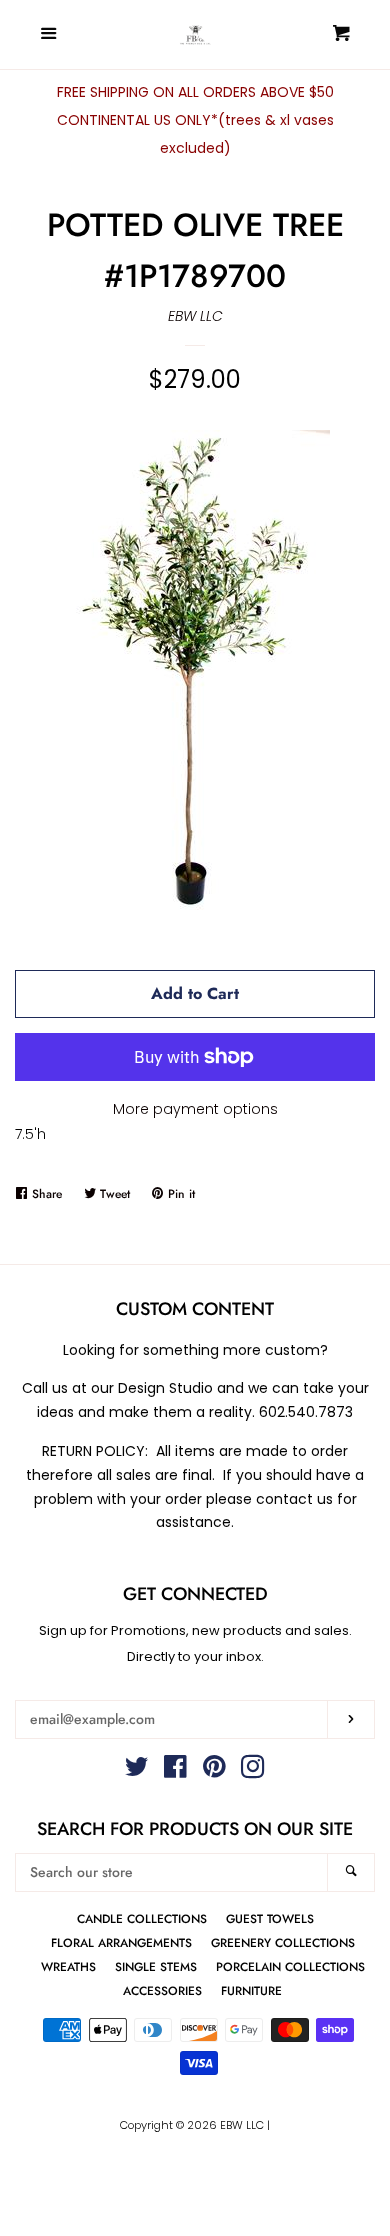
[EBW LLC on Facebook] (175, 1771)
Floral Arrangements (121, 1942)
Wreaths (68, 1966)
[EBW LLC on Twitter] (137, 1771)
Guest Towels (270, 1918)
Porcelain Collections (290, 1966)
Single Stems (156, 1966)
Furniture (251, 1990)
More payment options (195, 1109)
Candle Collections (142, 1918)
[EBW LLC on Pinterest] (214, 1771)
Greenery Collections (283, 1942)
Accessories (162, 1990)
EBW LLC (195, 316)
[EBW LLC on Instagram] (253, 1771)
